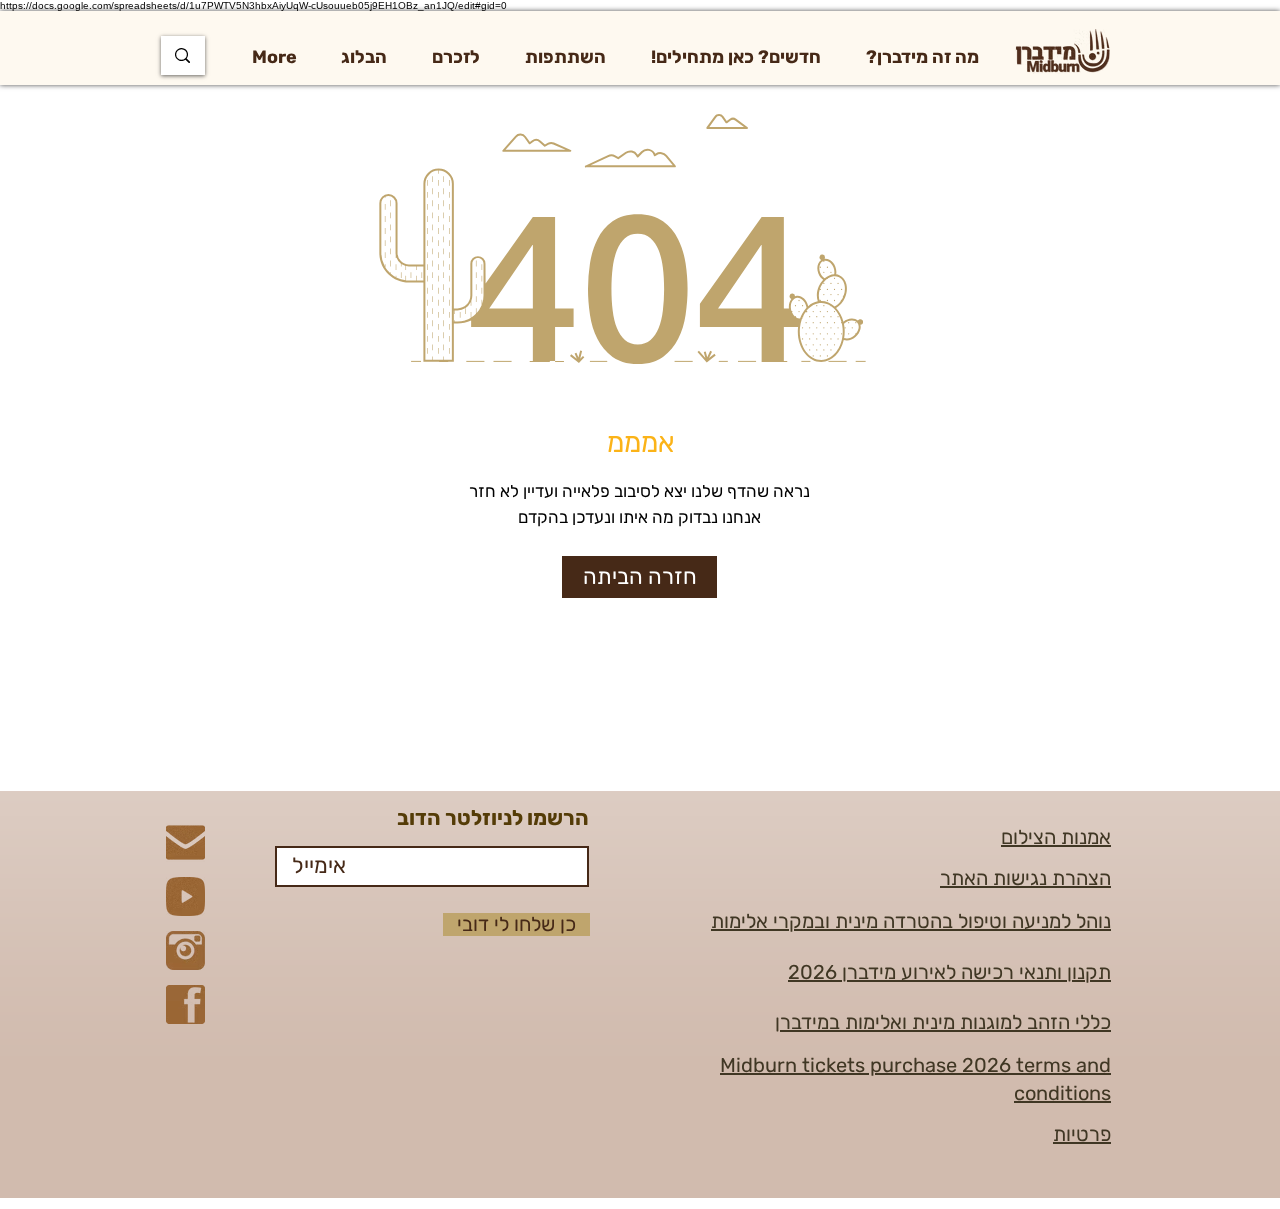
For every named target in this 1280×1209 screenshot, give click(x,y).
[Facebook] (185, 1004)
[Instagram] (185, 950)
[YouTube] (185, 896)
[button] (922, 57)
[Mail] (185, 842)
